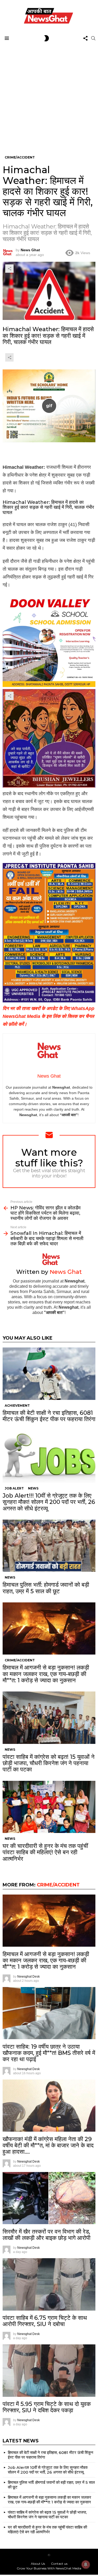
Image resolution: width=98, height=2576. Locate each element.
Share (9, 269)
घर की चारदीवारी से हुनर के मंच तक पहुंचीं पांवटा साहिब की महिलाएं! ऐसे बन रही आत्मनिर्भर (45, 1852)
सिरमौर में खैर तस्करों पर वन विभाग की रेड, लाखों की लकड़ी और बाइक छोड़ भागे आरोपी (47, 2235)
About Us (38, 2564)
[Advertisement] (49, 95)
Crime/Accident (20, 1660)
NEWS (33, 1488)
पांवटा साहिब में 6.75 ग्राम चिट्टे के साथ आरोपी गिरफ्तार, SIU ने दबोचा (45, 2321)
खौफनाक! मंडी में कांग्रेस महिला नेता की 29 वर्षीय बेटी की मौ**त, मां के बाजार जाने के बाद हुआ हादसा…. (48, 2146)
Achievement (17, 1406)
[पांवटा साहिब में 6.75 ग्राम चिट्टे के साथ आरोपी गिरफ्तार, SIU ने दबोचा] (49, 2284)
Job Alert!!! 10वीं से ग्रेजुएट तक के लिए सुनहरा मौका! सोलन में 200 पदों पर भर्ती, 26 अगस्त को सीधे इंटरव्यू (49, 1502)
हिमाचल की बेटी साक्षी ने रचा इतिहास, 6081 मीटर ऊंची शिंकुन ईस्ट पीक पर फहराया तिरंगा (49, 1416)
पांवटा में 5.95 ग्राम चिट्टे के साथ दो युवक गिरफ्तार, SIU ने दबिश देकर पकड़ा (47, 2407)
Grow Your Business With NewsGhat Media (49, 2568)
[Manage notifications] (86, 2564)
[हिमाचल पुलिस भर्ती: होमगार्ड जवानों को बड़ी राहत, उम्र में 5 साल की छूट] (49, 1546)
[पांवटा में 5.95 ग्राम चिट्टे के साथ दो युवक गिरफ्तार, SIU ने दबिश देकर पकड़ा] (49, 2371)
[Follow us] (85, 38)
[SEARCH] (93, 38)
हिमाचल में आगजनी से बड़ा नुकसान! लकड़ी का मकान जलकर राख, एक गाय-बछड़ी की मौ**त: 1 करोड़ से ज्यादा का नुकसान (46, 1674)
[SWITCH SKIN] (47, 38)
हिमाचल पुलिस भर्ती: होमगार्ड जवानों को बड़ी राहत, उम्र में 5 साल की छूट (46, 1588)
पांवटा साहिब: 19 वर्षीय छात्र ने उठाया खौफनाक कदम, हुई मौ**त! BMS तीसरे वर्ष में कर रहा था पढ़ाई (49, 2053)
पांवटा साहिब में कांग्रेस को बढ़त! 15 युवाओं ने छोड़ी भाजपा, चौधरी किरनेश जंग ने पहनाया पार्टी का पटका (49, 1763)
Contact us (59, 2564)
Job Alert (14, 1488)
